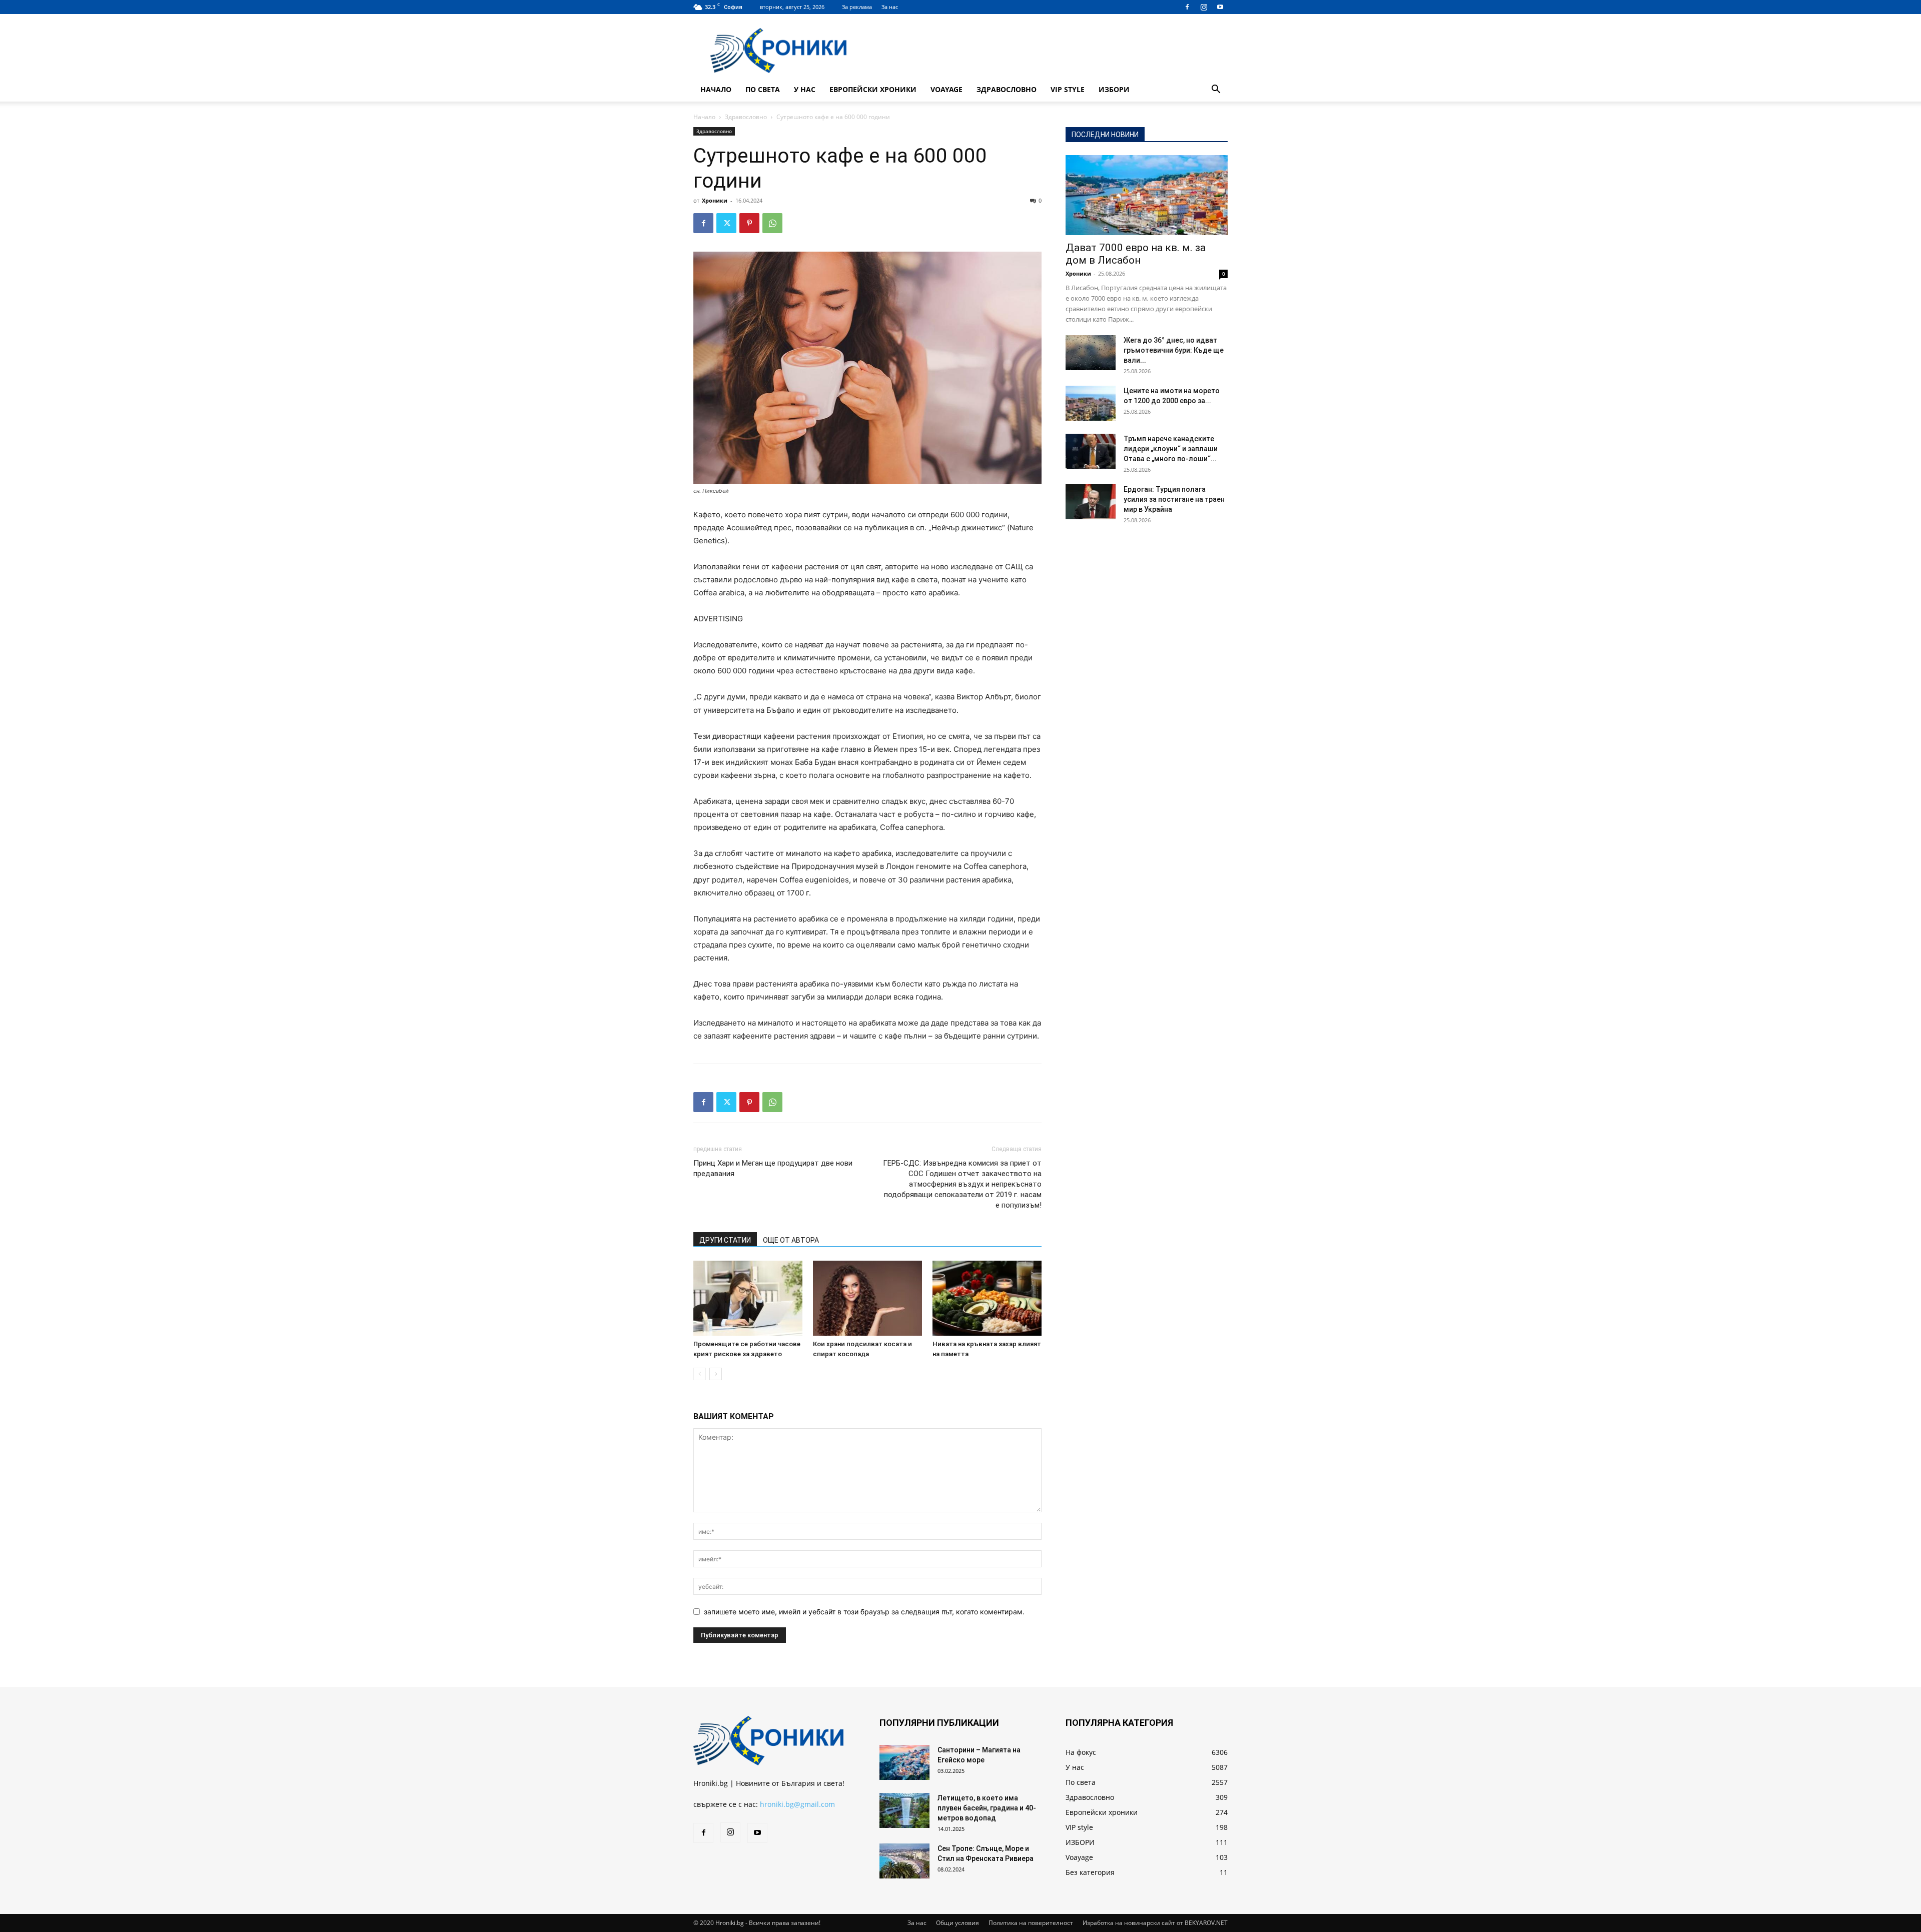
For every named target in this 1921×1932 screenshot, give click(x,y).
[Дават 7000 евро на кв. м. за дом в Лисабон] (1147, 195)
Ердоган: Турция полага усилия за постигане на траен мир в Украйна (1174, 499)
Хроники (715, 200)
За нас (890, 7)
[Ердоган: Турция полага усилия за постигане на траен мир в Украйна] (1091, 502)
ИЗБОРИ (1114, 89)
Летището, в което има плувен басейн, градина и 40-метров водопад (987, 1808)
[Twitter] (726, 223)
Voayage (946, 89)
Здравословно (1007, 89)
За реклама (857, 7)
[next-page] (716, 1374)
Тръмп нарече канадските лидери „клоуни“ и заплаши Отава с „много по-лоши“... (1171, 449)
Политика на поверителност (1031, 1923)
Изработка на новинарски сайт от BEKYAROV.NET (1155, 1923)
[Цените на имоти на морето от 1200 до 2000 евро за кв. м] (1091, 403)
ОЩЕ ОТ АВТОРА (791, 1240)
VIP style (1068, 89)
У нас (805, 89)
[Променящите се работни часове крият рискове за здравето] (748, 1298)
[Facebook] (1187, 7)
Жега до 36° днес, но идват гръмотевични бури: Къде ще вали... (1174, 350)
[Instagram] (1204, 7)
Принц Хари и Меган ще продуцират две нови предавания (773, 1168)
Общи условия (957, 1923)
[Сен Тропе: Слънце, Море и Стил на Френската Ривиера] (904, 1861)
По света (763, 89)
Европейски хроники (873, 89)
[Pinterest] (749, 223)
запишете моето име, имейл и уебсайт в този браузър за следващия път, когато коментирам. (864, 1612)
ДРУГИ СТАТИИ (725, 1240)
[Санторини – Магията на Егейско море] (904, 1762)
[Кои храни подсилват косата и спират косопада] (867, 1298)
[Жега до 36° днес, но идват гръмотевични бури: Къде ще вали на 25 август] (1091, 353)
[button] (1216, 90)
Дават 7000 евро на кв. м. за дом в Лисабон (1136, 254)
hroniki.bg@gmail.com (797, 1804)
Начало (716, 89)
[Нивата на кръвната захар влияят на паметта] (987, 1298)
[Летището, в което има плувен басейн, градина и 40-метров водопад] (904, 1810)
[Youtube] (1220, 7)
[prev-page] (700, 1374)
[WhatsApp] (772, 223)
